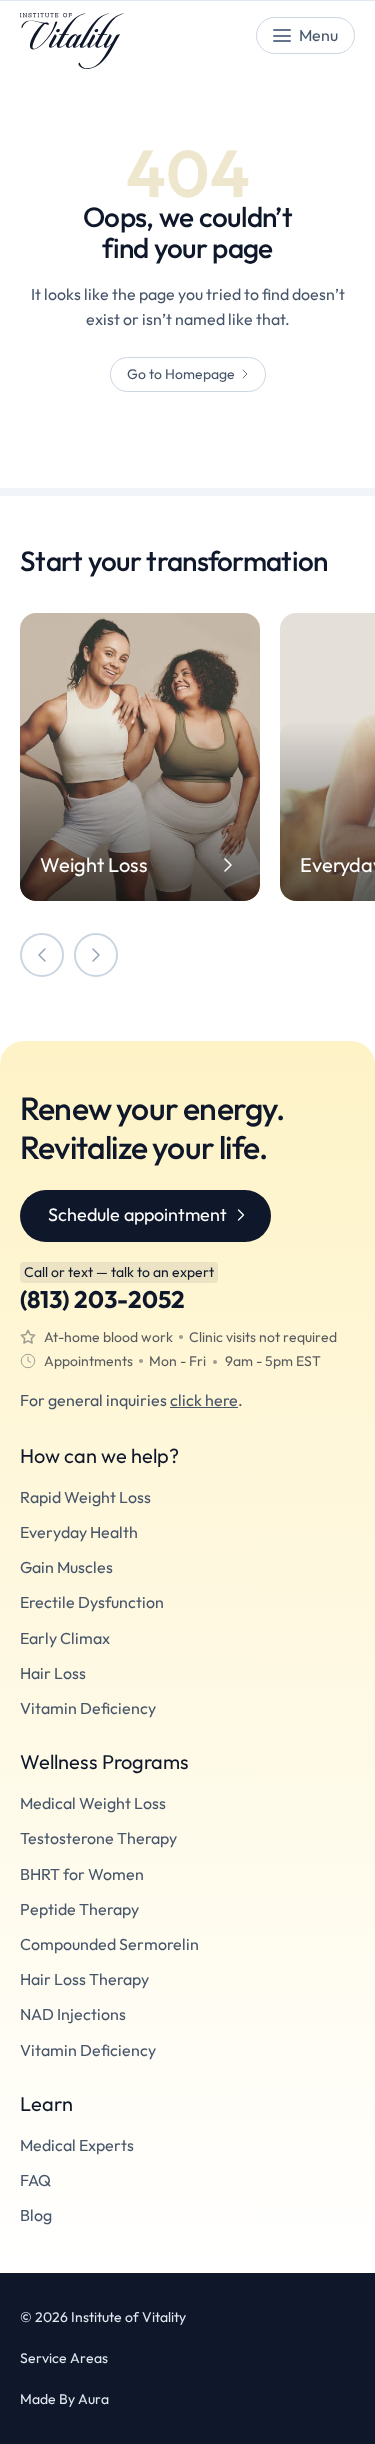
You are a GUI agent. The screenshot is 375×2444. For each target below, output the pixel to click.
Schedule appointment (137, 1214)
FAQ (35, 2180)
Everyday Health (79, 1532)
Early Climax (65, 1638)
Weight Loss (94, 865)
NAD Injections (73, 2014)
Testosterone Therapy (98, 1838)
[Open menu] (305, 35)
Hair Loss (53, 1673)
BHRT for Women (82, 1874)
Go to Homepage (181, 374)
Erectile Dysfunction (92, 1602)
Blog (36, 2215)
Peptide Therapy (79, 1909)
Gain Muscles (66, 1567)
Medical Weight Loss (93, 1803)
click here (204, 1400)
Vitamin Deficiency (88, 1708)
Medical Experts (77, 2145)
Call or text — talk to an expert (119, 1272)
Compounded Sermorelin (109, 1944)
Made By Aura (64, 2399)
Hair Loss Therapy (84, 1979)
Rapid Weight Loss (85, 1497)
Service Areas (64, 2358)
